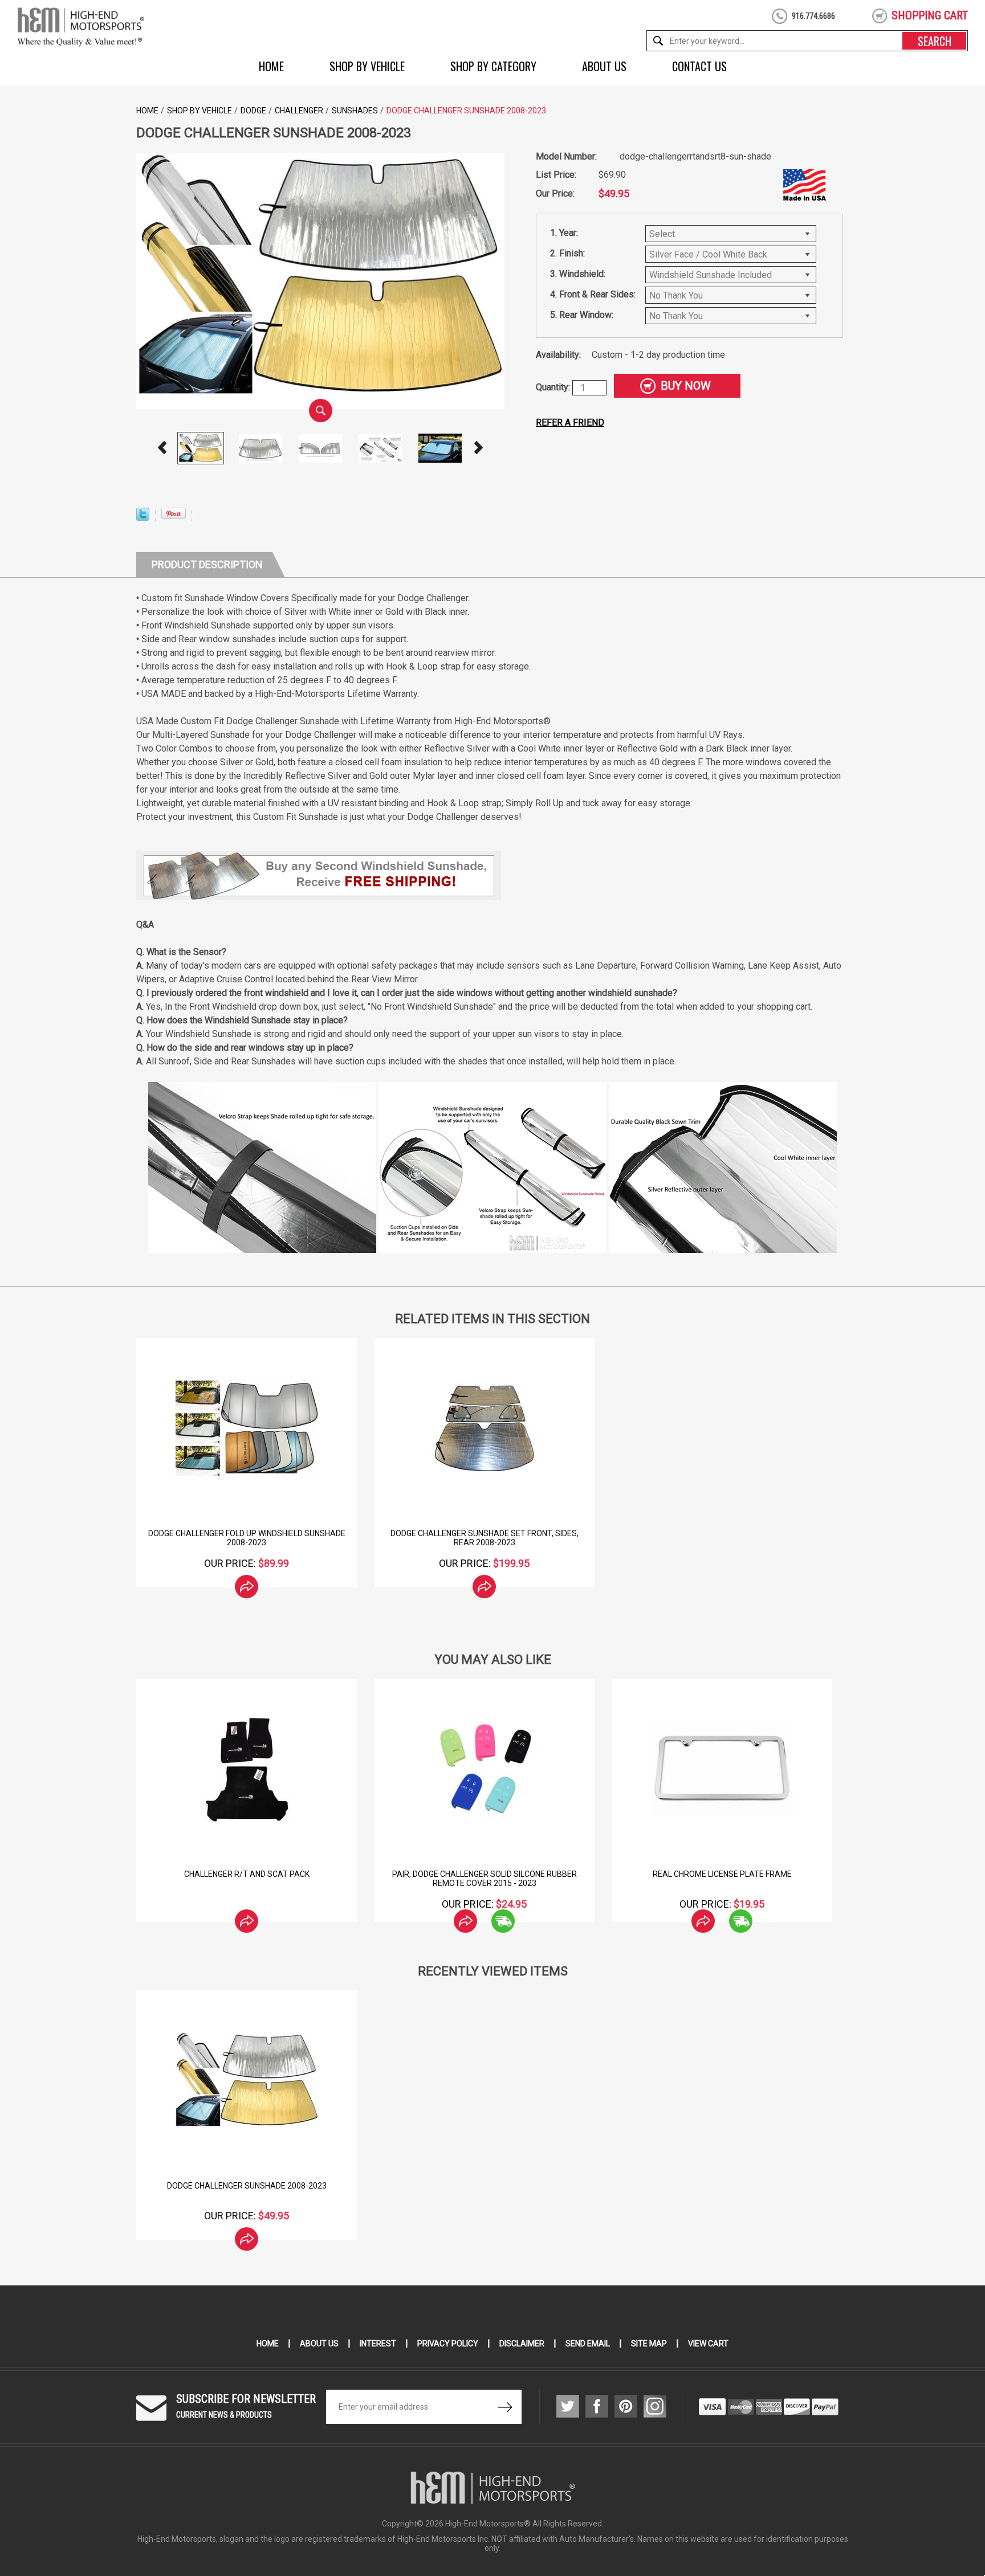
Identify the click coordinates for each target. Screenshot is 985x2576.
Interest (378, 2344)
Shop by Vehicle (367, 66)
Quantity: (554, 387)
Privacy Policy (448, 2344)
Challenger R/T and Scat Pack (376, 1874)
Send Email (588, 2344)
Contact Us (699, 66)
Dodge (253, 111)
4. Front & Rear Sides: (593, 294)
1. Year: (564, 233)
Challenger (299, 111)
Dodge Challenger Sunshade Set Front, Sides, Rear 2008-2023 (485, 1538)
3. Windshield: (578, 274)
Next (479, 448)
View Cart (708, 2344)
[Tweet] (143, 518)
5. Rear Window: (582, 315)
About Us (604, 66)
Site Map (649, 2344)
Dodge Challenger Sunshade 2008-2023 (247, 2186)
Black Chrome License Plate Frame (138, 1874)
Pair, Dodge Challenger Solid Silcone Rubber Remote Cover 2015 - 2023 (614, 1879)
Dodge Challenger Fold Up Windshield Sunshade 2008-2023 (247, 1538)
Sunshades (355, 111)
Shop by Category (493, 66)
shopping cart (930, 15)
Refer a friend (570, 422)
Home (271, 66)
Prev (162, 448)
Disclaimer (522, 2344)
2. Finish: (567, 253)
